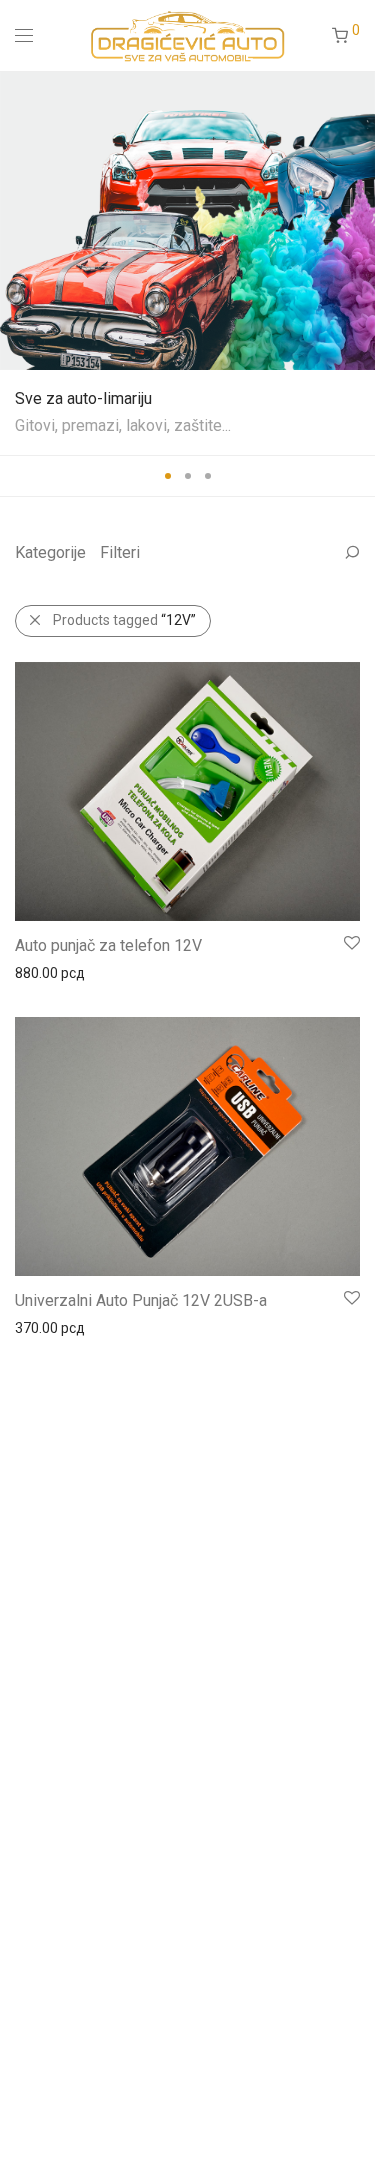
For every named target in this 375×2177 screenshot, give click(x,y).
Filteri (120, 552)
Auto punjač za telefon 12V (108, 945)
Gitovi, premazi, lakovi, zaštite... (123, 425)
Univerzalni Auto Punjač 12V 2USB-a (141, 1300)
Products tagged (124, 620)
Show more (41, 972)
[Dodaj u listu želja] (350, 943)
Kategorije (50, 552)
